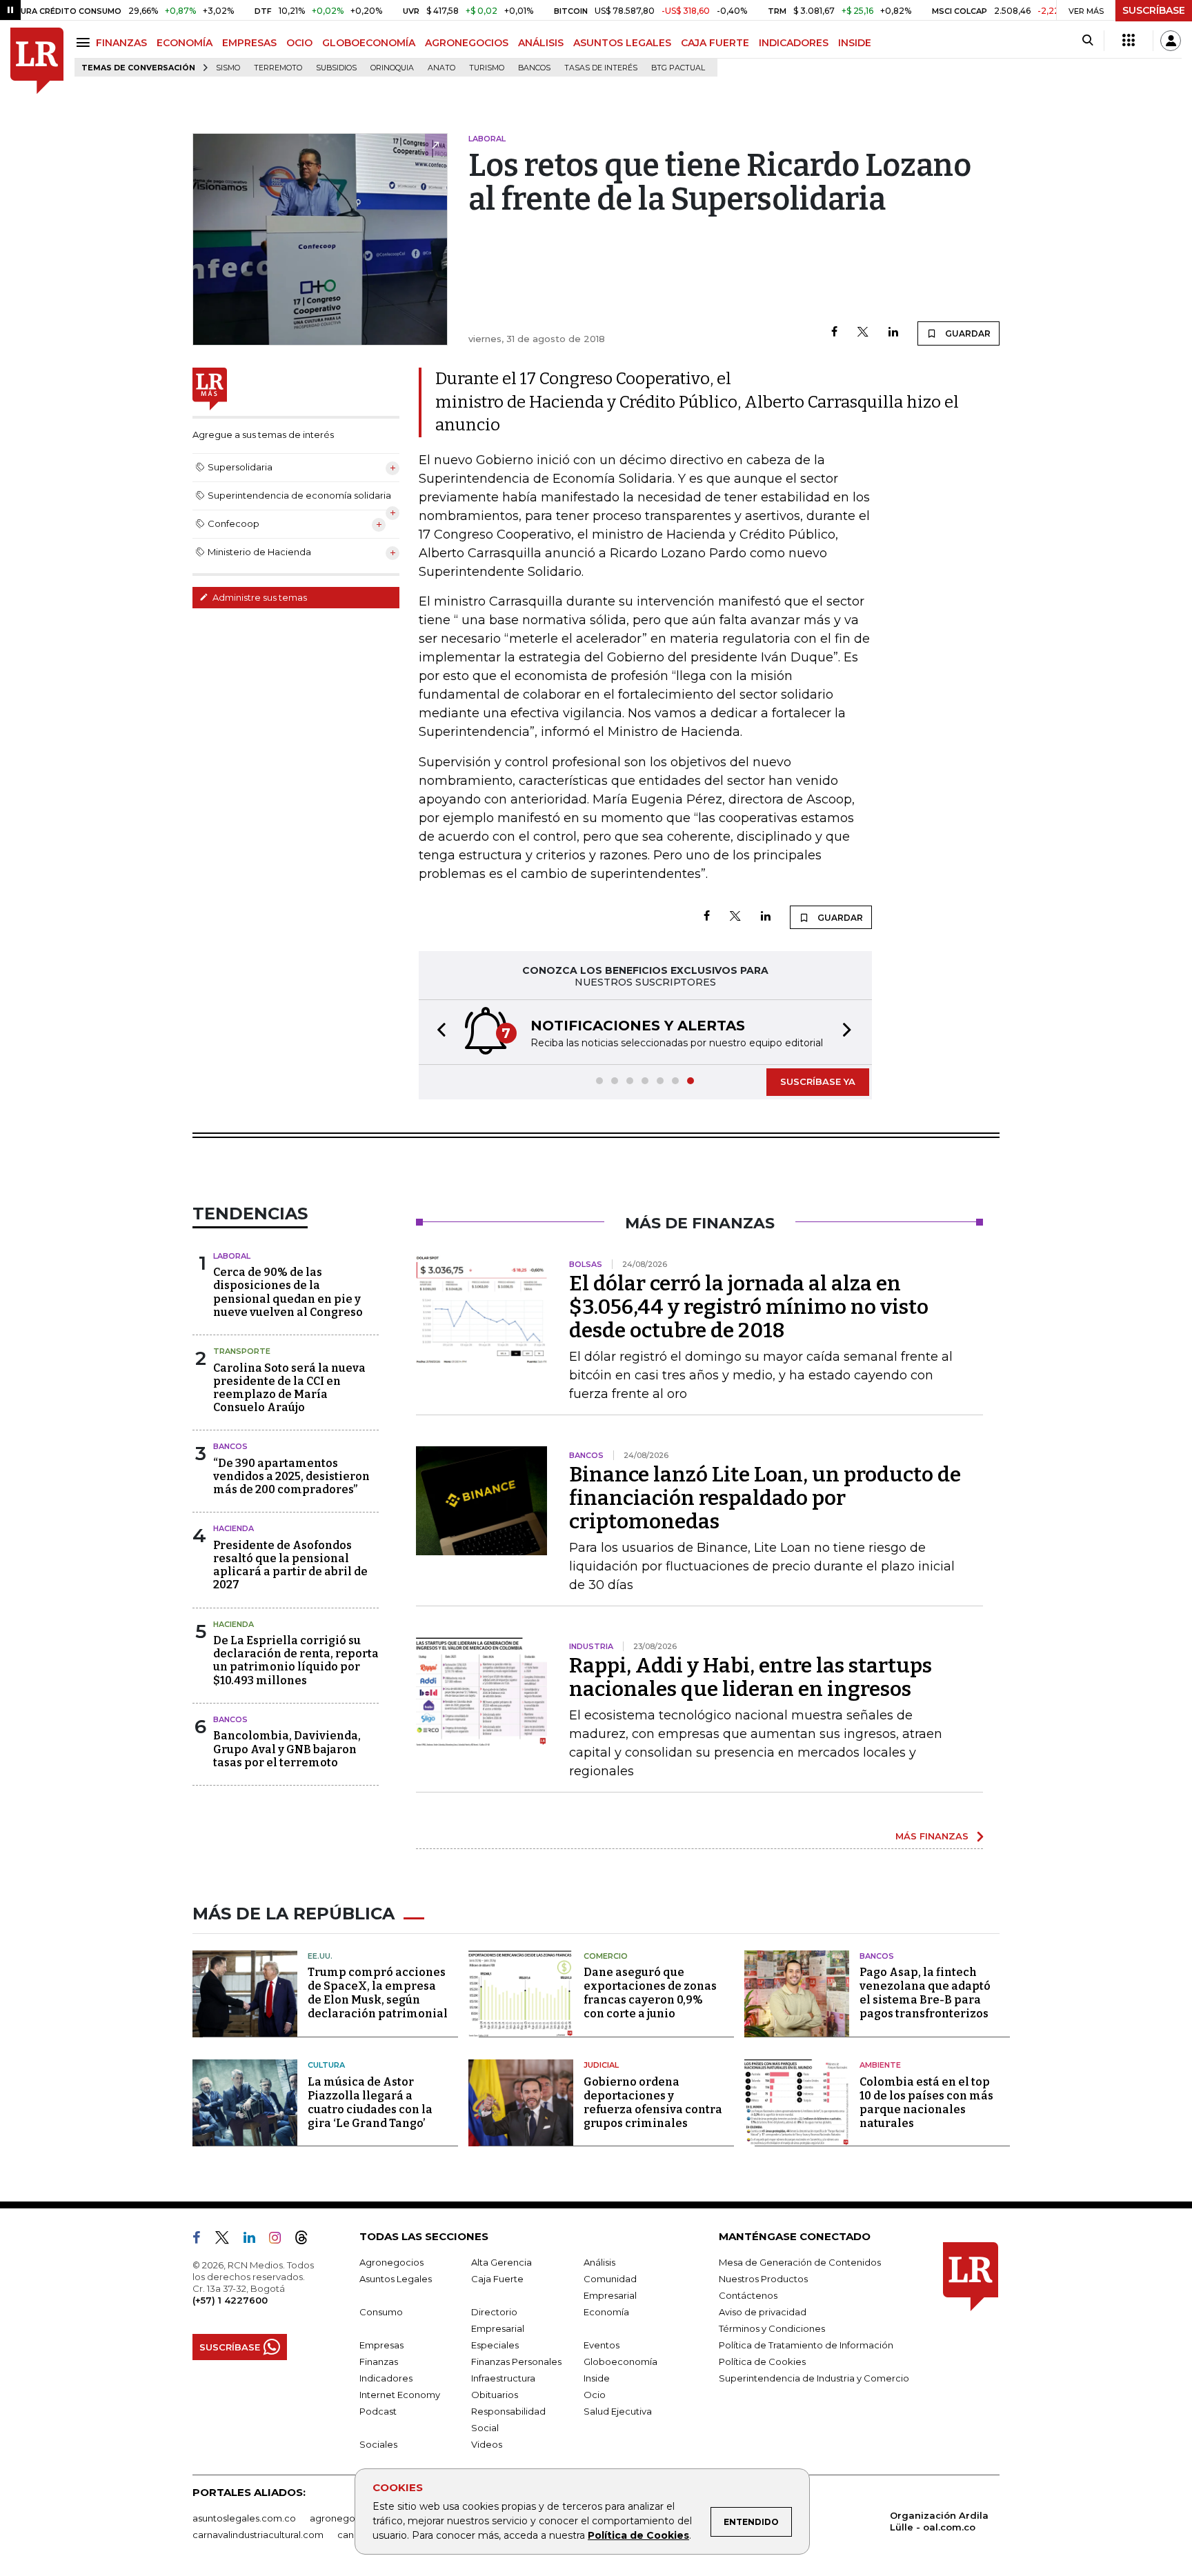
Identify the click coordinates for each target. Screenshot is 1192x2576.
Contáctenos (748, 2295)
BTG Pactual (678, 68)
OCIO (299, 43)
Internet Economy (400, 2395)
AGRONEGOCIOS (467, 43)
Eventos (602, 2345)
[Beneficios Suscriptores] (1129, 41)
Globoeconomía (620, 2362)
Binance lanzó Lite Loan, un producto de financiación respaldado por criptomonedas (765, 1498)
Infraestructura (503, 2378)
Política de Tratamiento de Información (806, 2345)
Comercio (606, 1956)
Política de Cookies (638, 2535)
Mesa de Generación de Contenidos (800, 2262)
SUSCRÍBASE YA (818, 1081)
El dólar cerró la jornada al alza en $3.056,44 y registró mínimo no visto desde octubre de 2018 (749, 1307)
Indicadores (386, 2378)
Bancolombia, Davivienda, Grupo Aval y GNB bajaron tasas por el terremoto (287, 1749)
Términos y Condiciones (772, 2328)
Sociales (378, 2444)
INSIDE (855, 43)
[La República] (37, 61)
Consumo (381, 2312)
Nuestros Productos (763, 2279)
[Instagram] (280, 2240)
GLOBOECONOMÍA (369, 43)
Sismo (228, 68)
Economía (606, 2312)
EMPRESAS (249, 43)
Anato (441, 68)
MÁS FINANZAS (932, 1836)
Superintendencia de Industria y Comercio (814, 2378)
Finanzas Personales (516, 2362)
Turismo (487, 68)
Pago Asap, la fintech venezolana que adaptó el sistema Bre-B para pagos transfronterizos (925, 1993)
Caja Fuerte (497, 2279)
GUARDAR (967, 333)
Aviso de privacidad (763, 2312)
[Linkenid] (255, 2240)
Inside (597, 2378)
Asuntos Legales (396, 2279)
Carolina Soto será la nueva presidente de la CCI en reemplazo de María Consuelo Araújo (289, 1388)
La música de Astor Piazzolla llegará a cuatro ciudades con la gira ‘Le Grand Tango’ (370, 2103)
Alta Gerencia (501, 2262)
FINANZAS (121, 43)
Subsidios (336, 68)
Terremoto (278, 68)
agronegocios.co (348, 2518)
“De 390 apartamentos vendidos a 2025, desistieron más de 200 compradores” (291, 1476)
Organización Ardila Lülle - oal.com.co (939, 2521)
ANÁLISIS (541, 43)
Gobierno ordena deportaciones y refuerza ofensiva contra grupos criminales (653, 2103)
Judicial (601, 2065)
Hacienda (234, 1528)
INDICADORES (794, 43)
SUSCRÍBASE (1154, 10)
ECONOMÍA (185, 43)
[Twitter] (863, 333)
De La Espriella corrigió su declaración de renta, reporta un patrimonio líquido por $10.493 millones (296, 1660)
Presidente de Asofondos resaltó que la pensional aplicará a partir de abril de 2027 (290, 1565)
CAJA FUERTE (715, 43)
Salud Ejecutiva (618, 2411)
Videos (487, 2444)
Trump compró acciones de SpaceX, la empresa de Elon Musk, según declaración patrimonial (378, 1993)
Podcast (378, 2411)
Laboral (232, 1256)
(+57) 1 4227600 (230, 2300)
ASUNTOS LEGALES (622, 43)
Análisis (599, 2262)
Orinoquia (392, 68)
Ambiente (880, 2065)
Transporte (242, 1351)
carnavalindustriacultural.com (258, 2535)
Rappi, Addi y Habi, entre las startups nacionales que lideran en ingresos (751, 1677)
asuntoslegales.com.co (244, 2518)
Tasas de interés (601, 68)
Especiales (495, 2345)
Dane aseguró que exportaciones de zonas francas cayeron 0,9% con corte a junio (650, 1993)
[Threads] (307, 2240)
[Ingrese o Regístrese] (1171, 41)
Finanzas (379, 2362)
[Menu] (85, 42)
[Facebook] (834, 333)
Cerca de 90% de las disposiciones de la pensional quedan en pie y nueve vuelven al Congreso (288, 1292)
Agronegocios (391, 2262)
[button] (437, 1032)
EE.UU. (320, 1956)
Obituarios (495, 2395)
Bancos (534, 68)
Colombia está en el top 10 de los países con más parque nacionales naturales (926, 2103)
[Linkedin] (893, 333)
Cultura (326, 2065)
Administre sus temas (259, 597)
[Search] (1087, 41)
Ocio (595, 2395)
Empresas (381, 2345)
